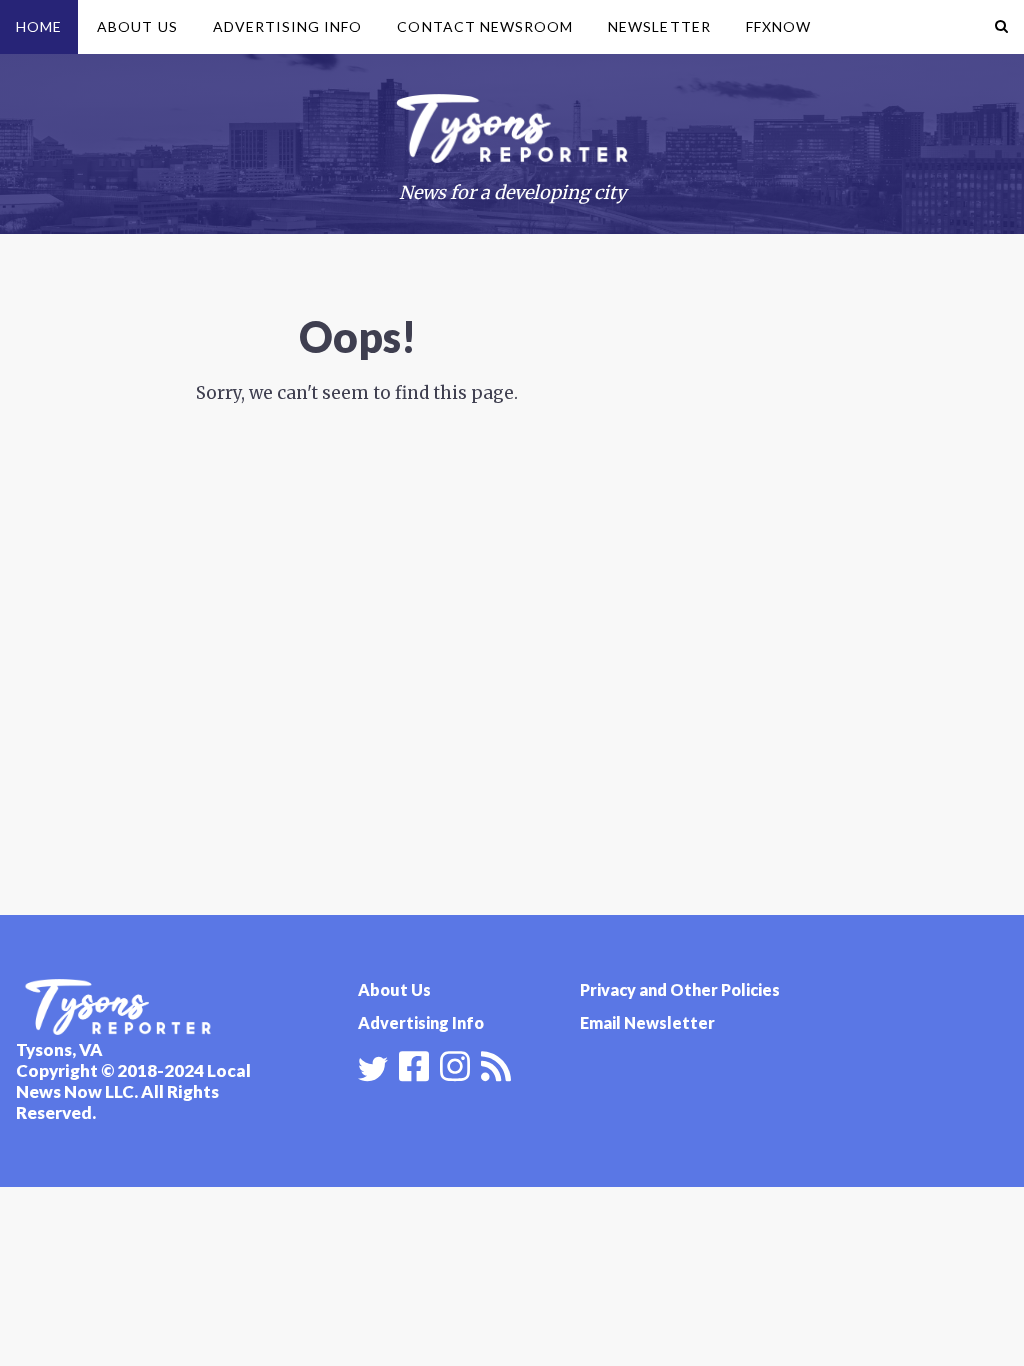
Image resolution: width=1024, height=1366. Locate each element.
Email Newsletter (647, 1022)
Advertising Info (288, 26)
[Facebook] (414, 1064)
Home (39, 26)
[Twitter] (373, 1069)
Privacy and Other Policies (680, 989)
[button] (1001, 27)
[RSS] (496, 1064)
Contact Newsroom (485, 26)
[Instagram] (455, 1064)
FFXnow (778, 26)
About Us (137, 26)
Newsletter (659, 26)
